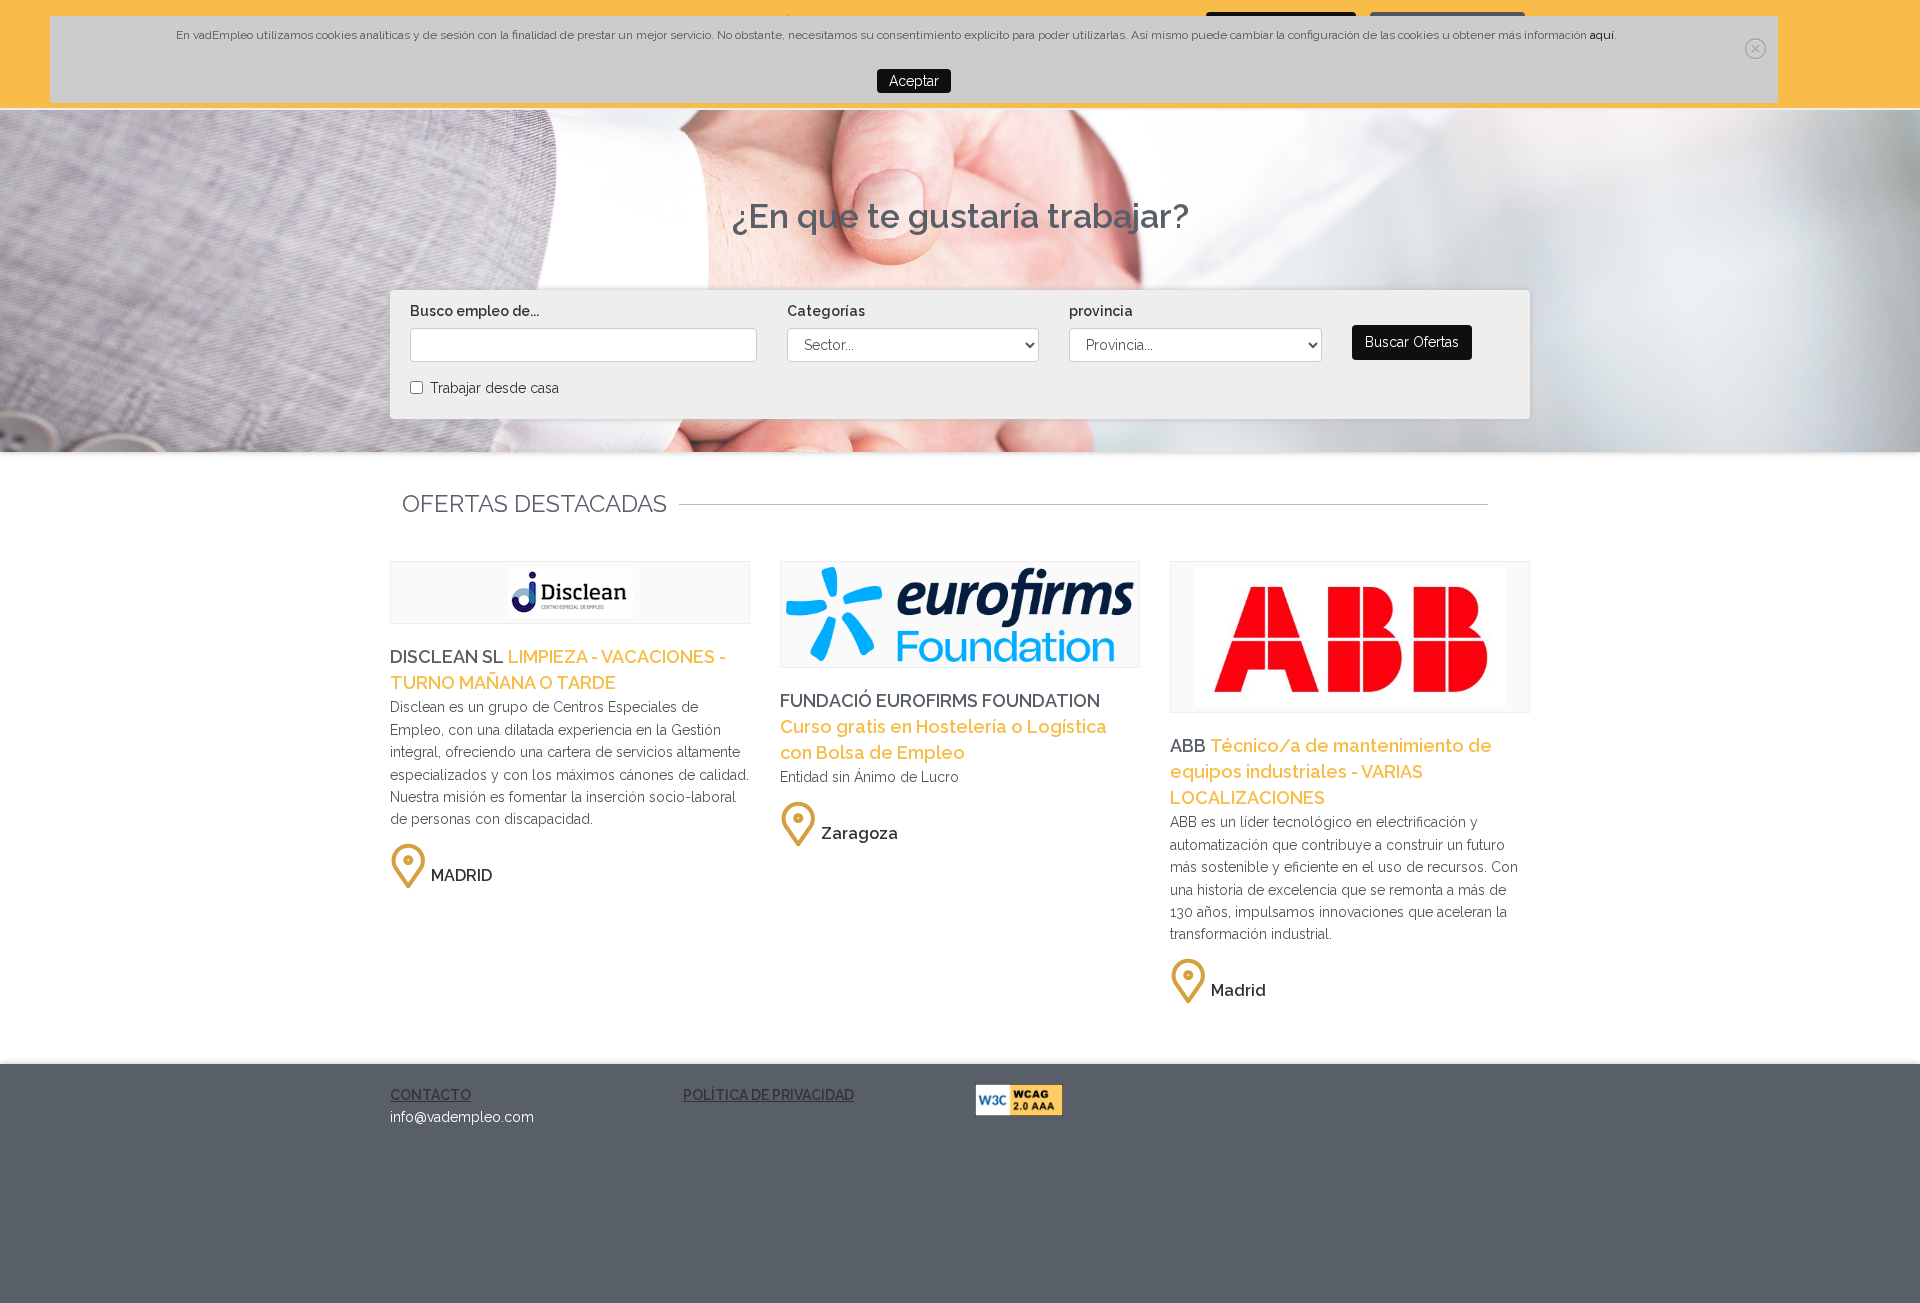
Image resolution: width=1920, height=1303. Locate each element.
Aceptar (914, 81)
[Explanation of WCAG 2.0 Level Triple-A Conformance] (1019, 1098)
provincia (1101, 311)
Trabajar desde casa (494, 388)
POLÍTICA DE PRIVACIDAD (768, 1095)
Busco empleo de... (474, 311)
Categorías (826, 311)
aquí (1602, 35)
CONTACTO (430, 1095)
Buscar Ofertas (1412, 342)
